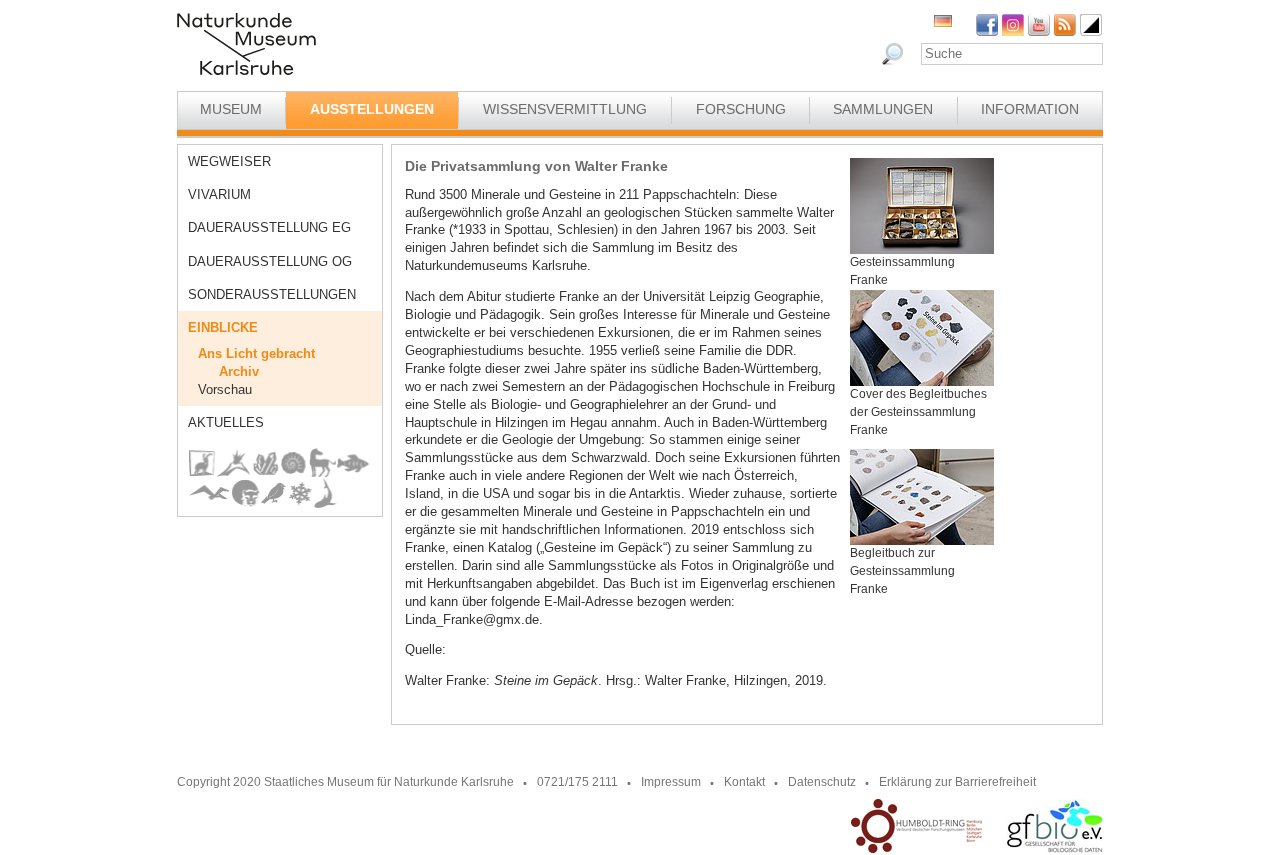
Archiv (239, 371)
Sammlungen (883, 109)
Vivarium (219, 194)
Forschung (741, 109)
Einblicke (223, 327)
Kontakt (744, 782)
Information (1030, 109)
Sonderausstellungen (272, 294)
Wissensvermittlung (565, 109)
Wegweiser (229, 161)
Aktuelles (226, 422)
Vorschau (225, 389)
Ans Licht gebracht (256, 353)
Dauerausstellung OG (270, 261)
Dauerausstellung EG (269, 227)
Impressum (671, 782)
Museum (231, 109)
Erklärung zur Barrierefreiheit (957, 782)
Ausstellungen (372, 109)
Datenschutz (822, 782)
